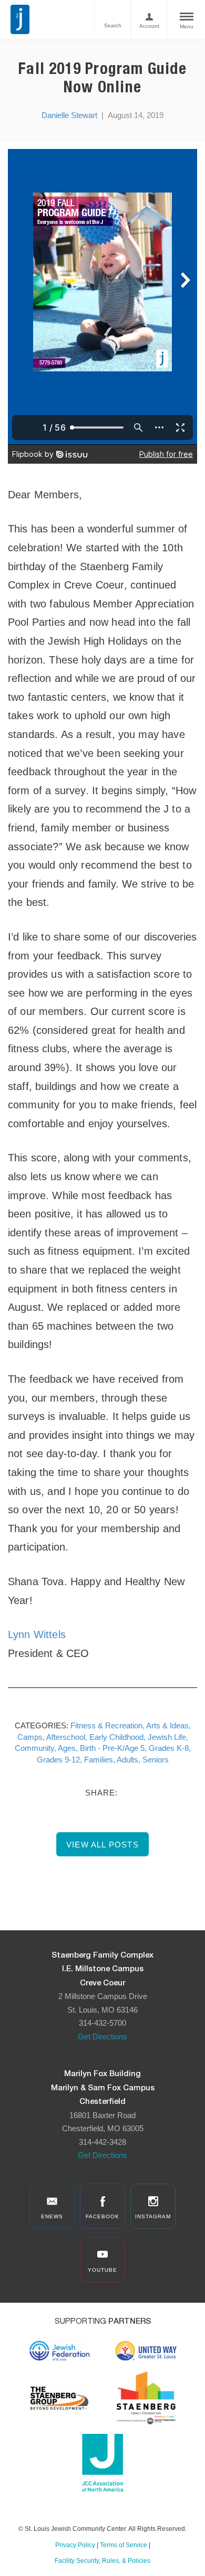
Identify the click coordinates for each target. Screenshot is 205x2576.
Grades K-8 (169, 1748)
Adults (127, 1760)
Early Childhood (116, 1737)
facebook (102, 2216)
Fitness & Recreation (106, 1725)
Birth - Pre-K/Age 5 (112, 1748)
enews (52, 2216)
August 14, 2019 (136, 115)
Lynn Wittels (37, 1634)
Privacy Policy (75, 2545)
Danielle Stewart (69, 115)
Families (99, 1760)
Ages (67, 1748)
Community (34, 1748)
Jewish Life (167, 1737)
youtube (102, 2270)
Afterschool (66, 1737)
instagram (153, 2216)
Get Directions (102, 2037)
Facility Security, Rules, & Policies (102, 2561)
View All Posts (102, 1845)
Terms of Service (124, 2545)
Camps (30, 1737)
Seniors (156, 1760)
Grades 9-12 (58, 1760)
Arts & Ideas (167, 1725)
